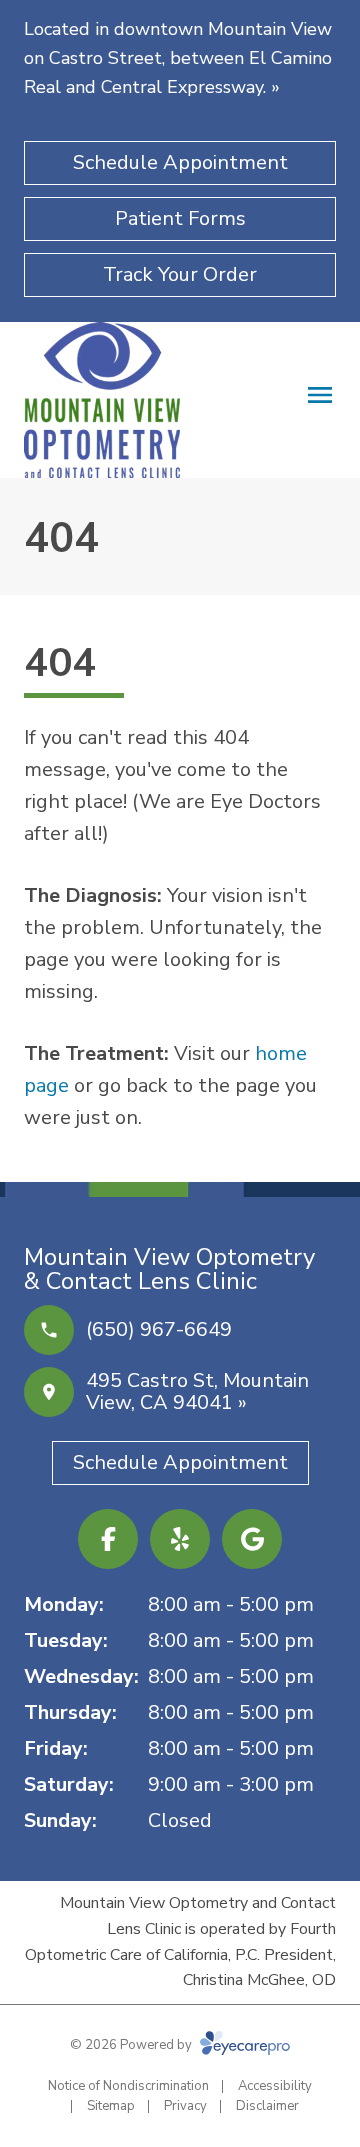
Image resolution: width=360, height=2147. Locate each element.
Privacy (185, 2106)
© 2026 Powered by (132, 2045)
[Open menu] (320, 395)
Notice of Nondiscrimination (128, 2086)
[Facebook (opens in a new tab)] (108, 1539)
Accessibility (275, 2086)
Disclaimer (267, 2106)
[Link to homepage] (102, 400)
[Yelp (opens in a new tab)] (180, 1539)
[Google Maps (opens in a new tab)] (252, 1539)
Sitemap (111, 2106)
